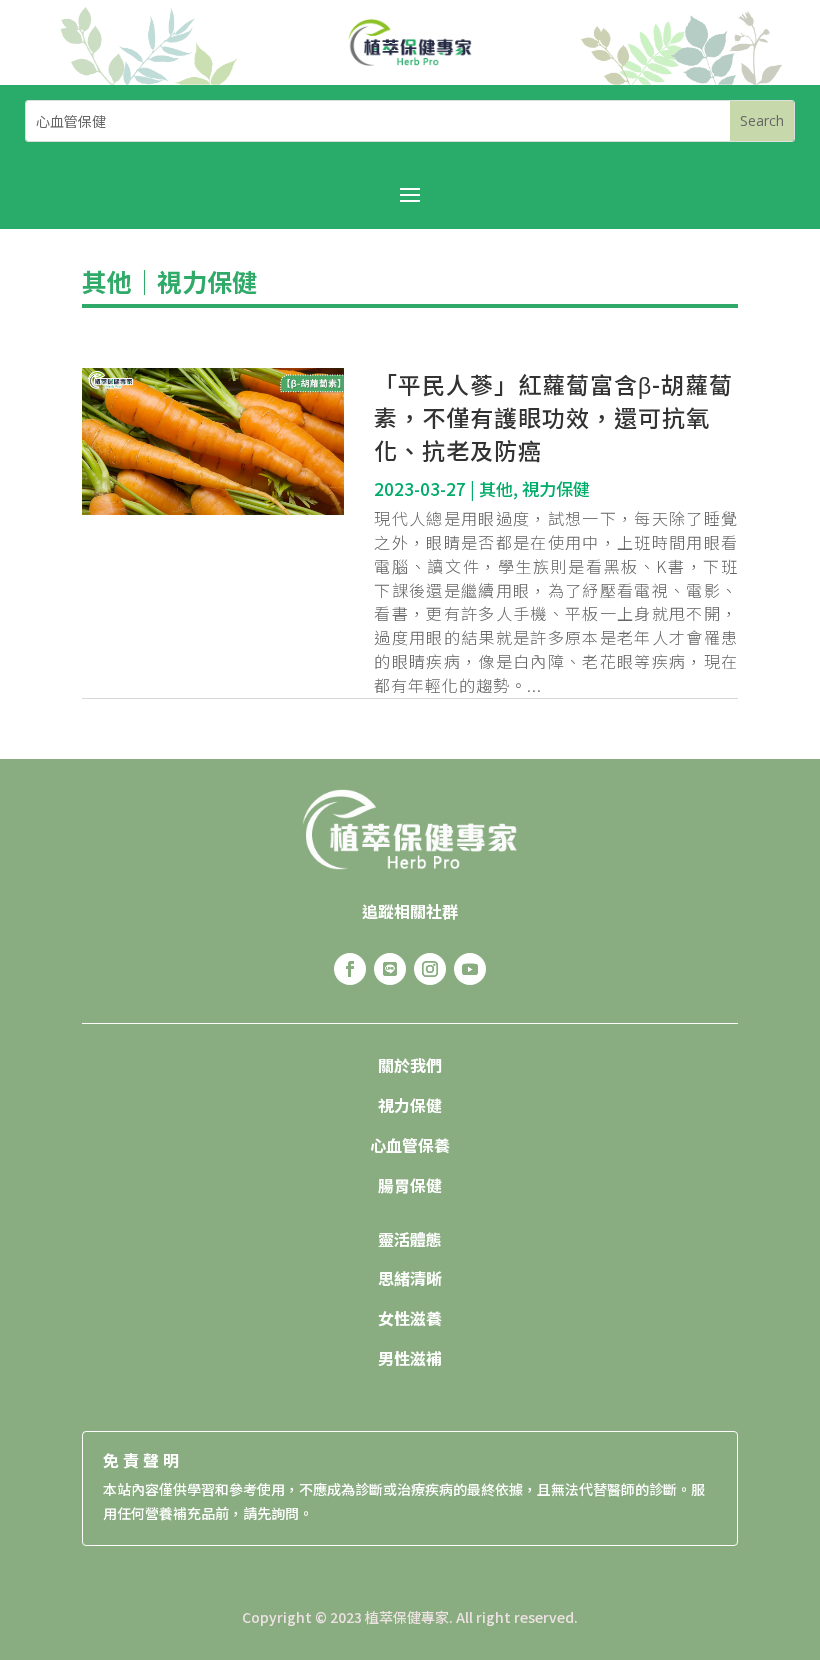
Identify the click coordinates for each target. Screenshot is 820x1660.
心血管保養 (410, 1145)
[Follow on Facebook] (350, 969)
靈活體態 (410, 1239)
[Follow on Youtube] (470, 969)
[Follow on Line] (390, 969)
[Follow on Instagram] (430, 969)
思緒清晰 (410, 1278)
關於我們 (410, 1065)
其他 (107, 281)
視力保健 (207, 281)
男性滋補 (410, 1358)
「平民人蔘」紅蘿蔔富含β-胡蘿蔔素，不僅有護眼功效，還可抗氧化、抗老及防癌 (553, 417)
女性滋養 (410, 1318)
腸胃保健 (410, 1185)
